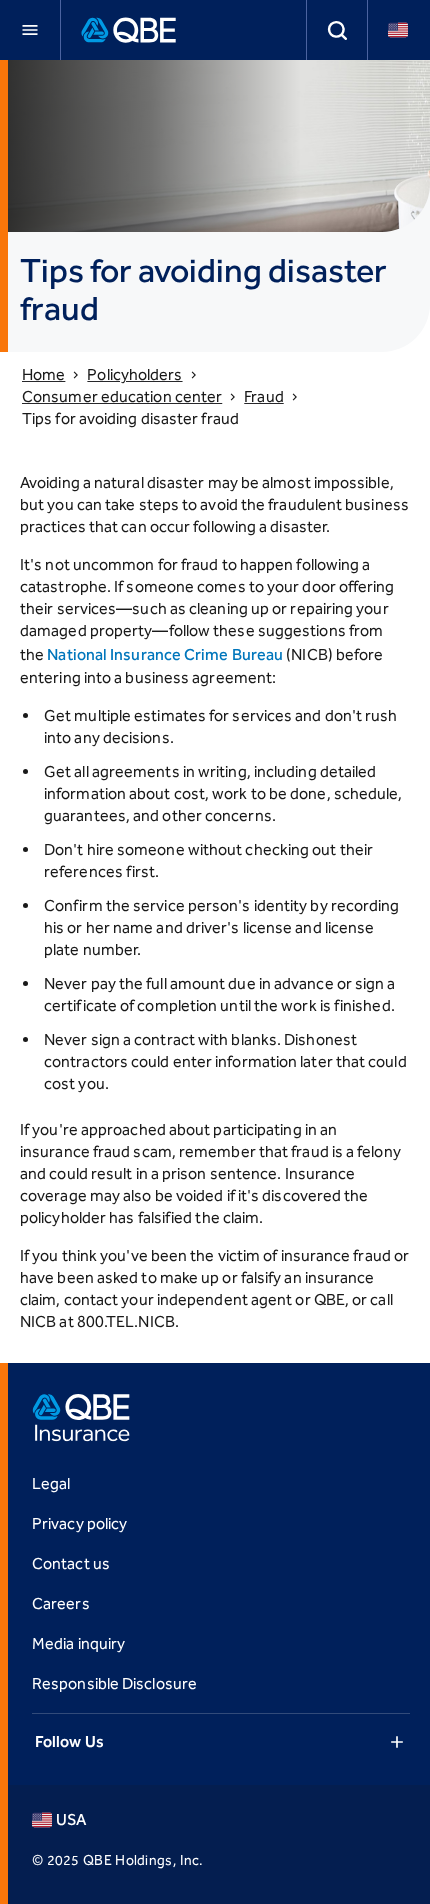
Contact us (71, 1563)
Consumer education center (122, 396)
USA (71, 1819)
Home (43, 374)
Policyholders (134, 374)
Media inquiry (78, 1643)
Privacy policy (79, 1523)
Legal (51, 1483)
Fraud (263, 396)
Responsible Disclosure (114, 1683)
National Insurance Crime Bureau (165, 654)
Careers (61, 1603)
